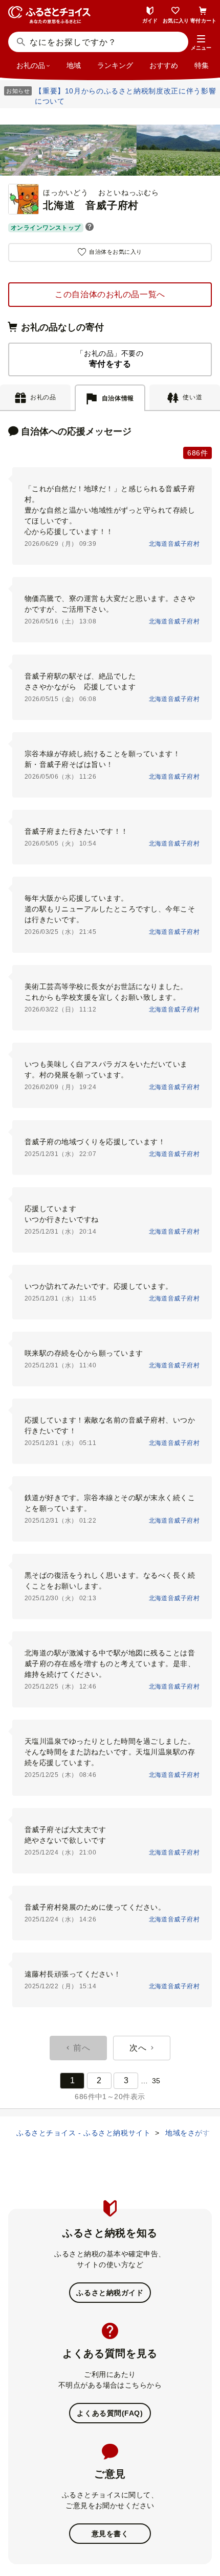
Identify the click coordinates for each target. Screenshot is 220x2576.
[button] (201, 43)
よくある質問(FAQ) (110, 2413)
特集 (202, 65)
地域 (74, 65)
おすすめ (164, 65)
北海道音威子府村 (174, 544)
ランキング (115, 65)
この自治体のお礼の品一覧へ (110, 294)
